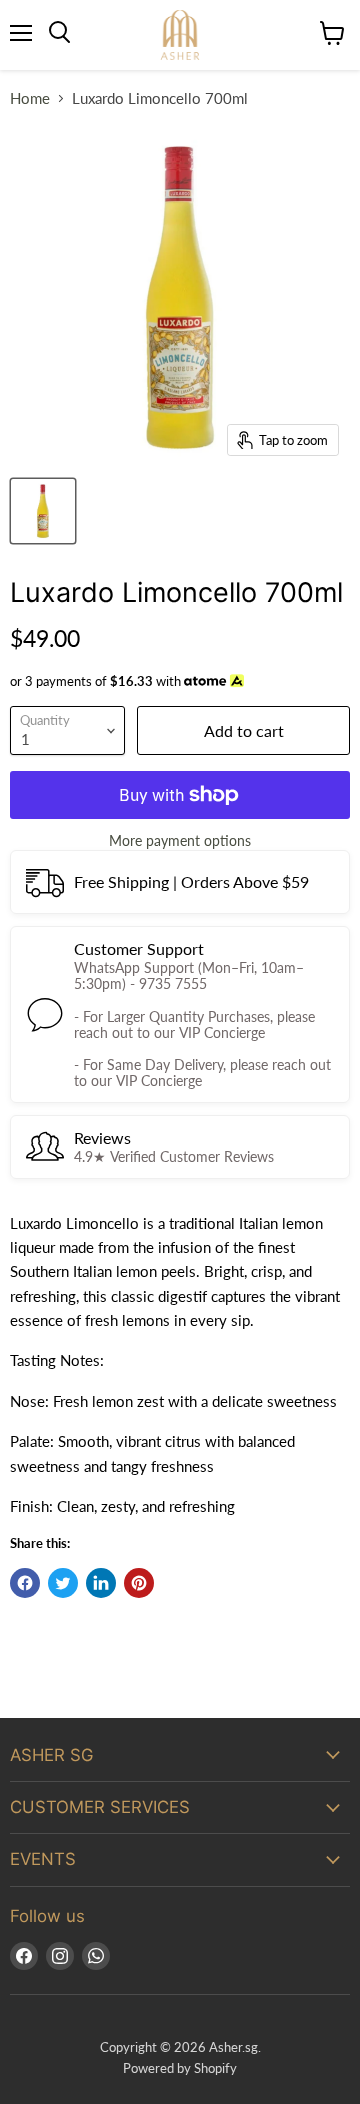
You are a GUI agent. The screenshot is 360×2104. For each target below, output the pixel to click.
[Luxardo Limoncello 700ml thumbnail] (43, 511)
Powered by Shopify (180, 2068)
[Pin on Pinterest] (139, 1583)
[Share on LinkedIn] (101, 1583)
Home (30, 98)
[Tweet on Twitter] (63, 1583)
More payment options (180, 841)
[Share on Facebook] (25, 1583)
